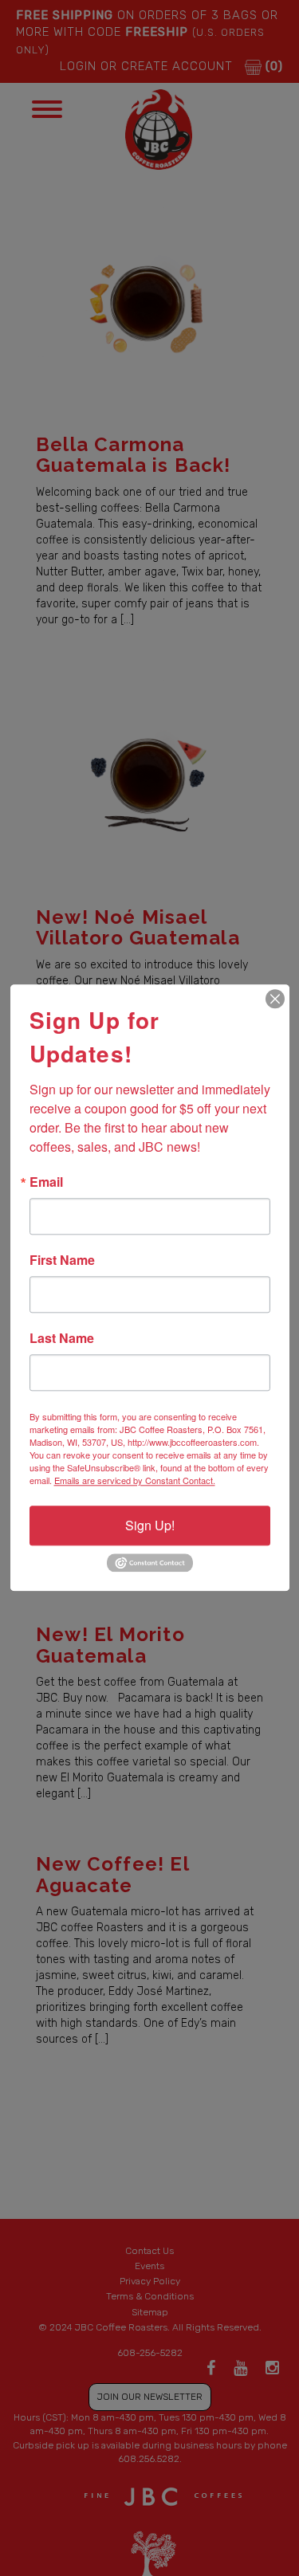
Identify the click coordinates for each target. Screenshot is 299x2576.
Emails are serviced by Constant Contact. (135, 1480)
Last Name (62, 1338)
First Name (62, 1260)
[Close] (275, 999)
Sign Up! (150, 1525)
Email (46, 1182)
